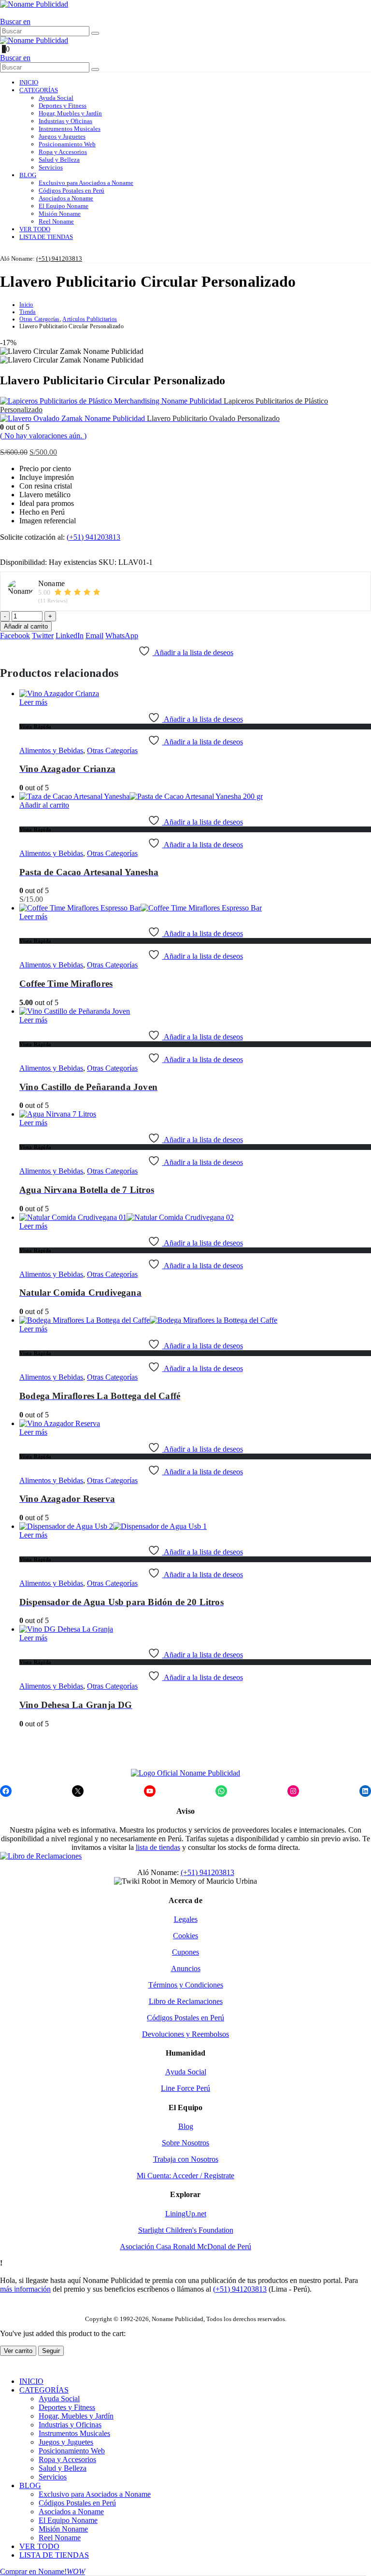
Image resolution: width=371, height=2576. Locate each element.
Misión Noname (60, 214)
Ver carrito (18, 2351)
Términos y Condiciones (186, 1985)
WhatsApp (122, 636)
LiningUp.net (186, 2214)
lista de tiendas (158, 1847)
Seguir (51, 2351)
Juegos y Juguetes (62, 136)
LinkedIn (70, 636)
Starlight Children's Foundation (186, 2230)
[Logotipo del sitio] (34, 4)
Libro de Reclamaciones (186, 2001)
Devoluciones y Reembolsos (185, 2034)
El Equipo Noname (64, 206)
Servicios (51, 167)
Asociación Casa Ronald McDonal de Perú (185, 2247)
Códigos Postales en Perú (71, 190)
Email (94, 636)
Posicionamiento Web (67, 144)
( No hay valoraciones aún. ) (43, 436)
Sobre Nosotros (185, 2143)
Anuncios (186, 1968)
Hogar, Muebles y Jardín (70, 113)
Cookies (185, 1936)
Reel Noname (56, 221)
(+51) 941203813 (59, 259)
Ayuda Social (56, 98)
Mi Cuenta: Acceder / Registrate (185, 2176)
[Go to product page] (195, 694)
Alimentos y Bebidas (51, 750)
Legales (186, 1919)
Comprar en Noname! (43, 2571)
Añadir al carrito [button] (44, 805)
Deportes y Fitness (63, 105)
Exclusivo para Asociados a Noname (86, 183)
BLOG (28, 175)
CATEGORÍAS (39, 90)
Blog (186, 2126)
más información (25, 2289)
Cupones (185, 1952)
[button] (3, 13)
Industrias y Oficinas (65, 121)
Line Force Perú (185, 2088)
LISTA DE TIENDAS (46, 237)
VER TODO (35, 229)
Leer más (33, 702)
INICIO (29, 82)
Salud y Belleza (59, 160)
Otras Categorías (112, 750)
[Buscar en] (95, 33)
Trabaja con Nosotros (186, 2159)
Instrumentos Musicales (70, 129)
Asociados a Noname (66, 198)
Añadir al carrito (26, 626)
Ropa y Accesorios (63, 152)
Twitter (43, 636)
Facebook (15, 636)
